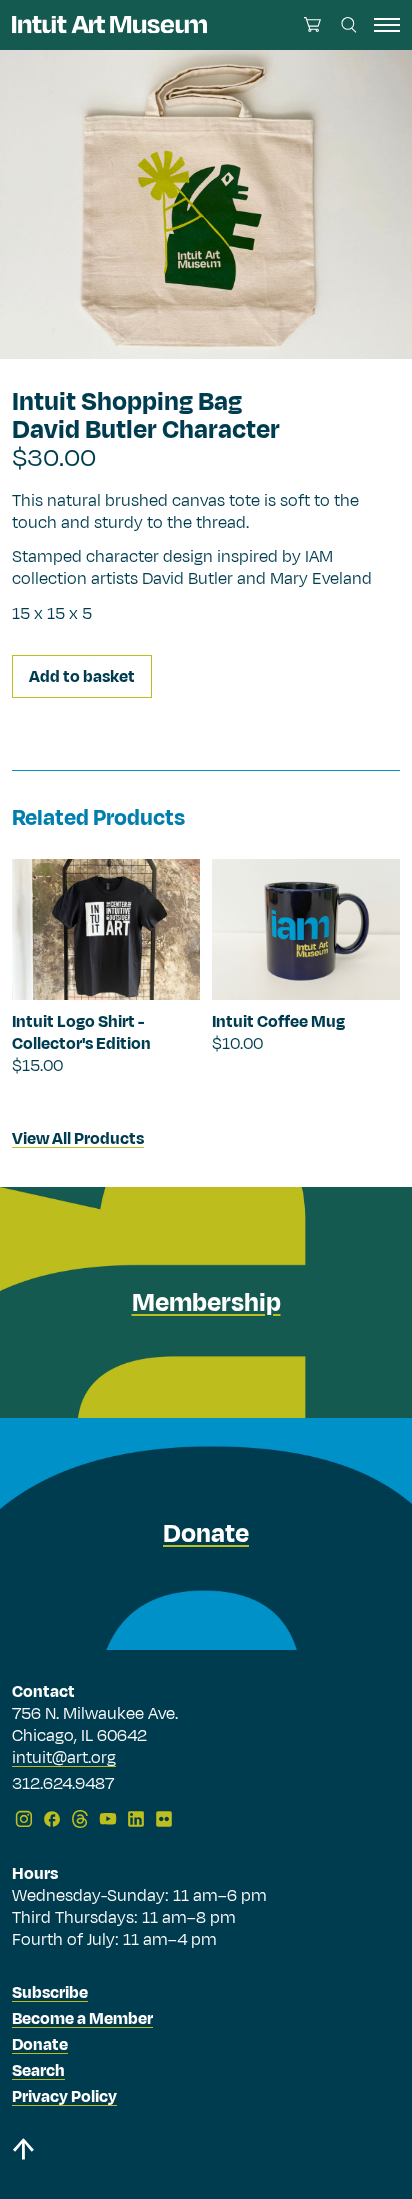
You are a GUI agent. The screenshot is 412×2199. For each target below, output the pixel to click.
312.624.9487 (63, 1785)
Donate (40, 2045)
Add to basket (82, 677)
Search (38, 2071)
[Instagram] (24, 1819)
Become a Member (82, 2019)
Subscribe (50, 1993)
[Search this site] (349, 25)
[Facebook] (52, 1819)
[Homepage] (109, 24)
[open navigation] (387, 25)
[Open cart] (312, 24)
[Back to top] (206, 2152)
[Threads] (80, 1819)
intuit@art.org (64, 1758)
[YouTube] (108, 1819)
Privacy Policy (64, 2097)
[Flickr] (164, 1819)
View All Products (78, 1139)
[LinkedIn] (136, 1819)
